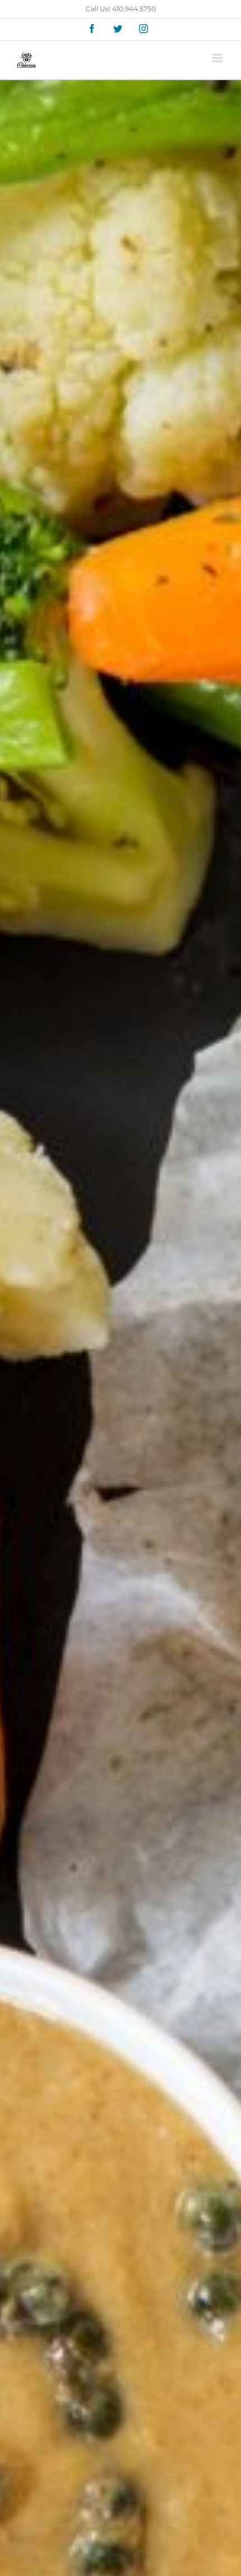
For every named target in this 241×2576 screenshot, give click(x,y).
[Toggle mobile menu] (218, 58)
